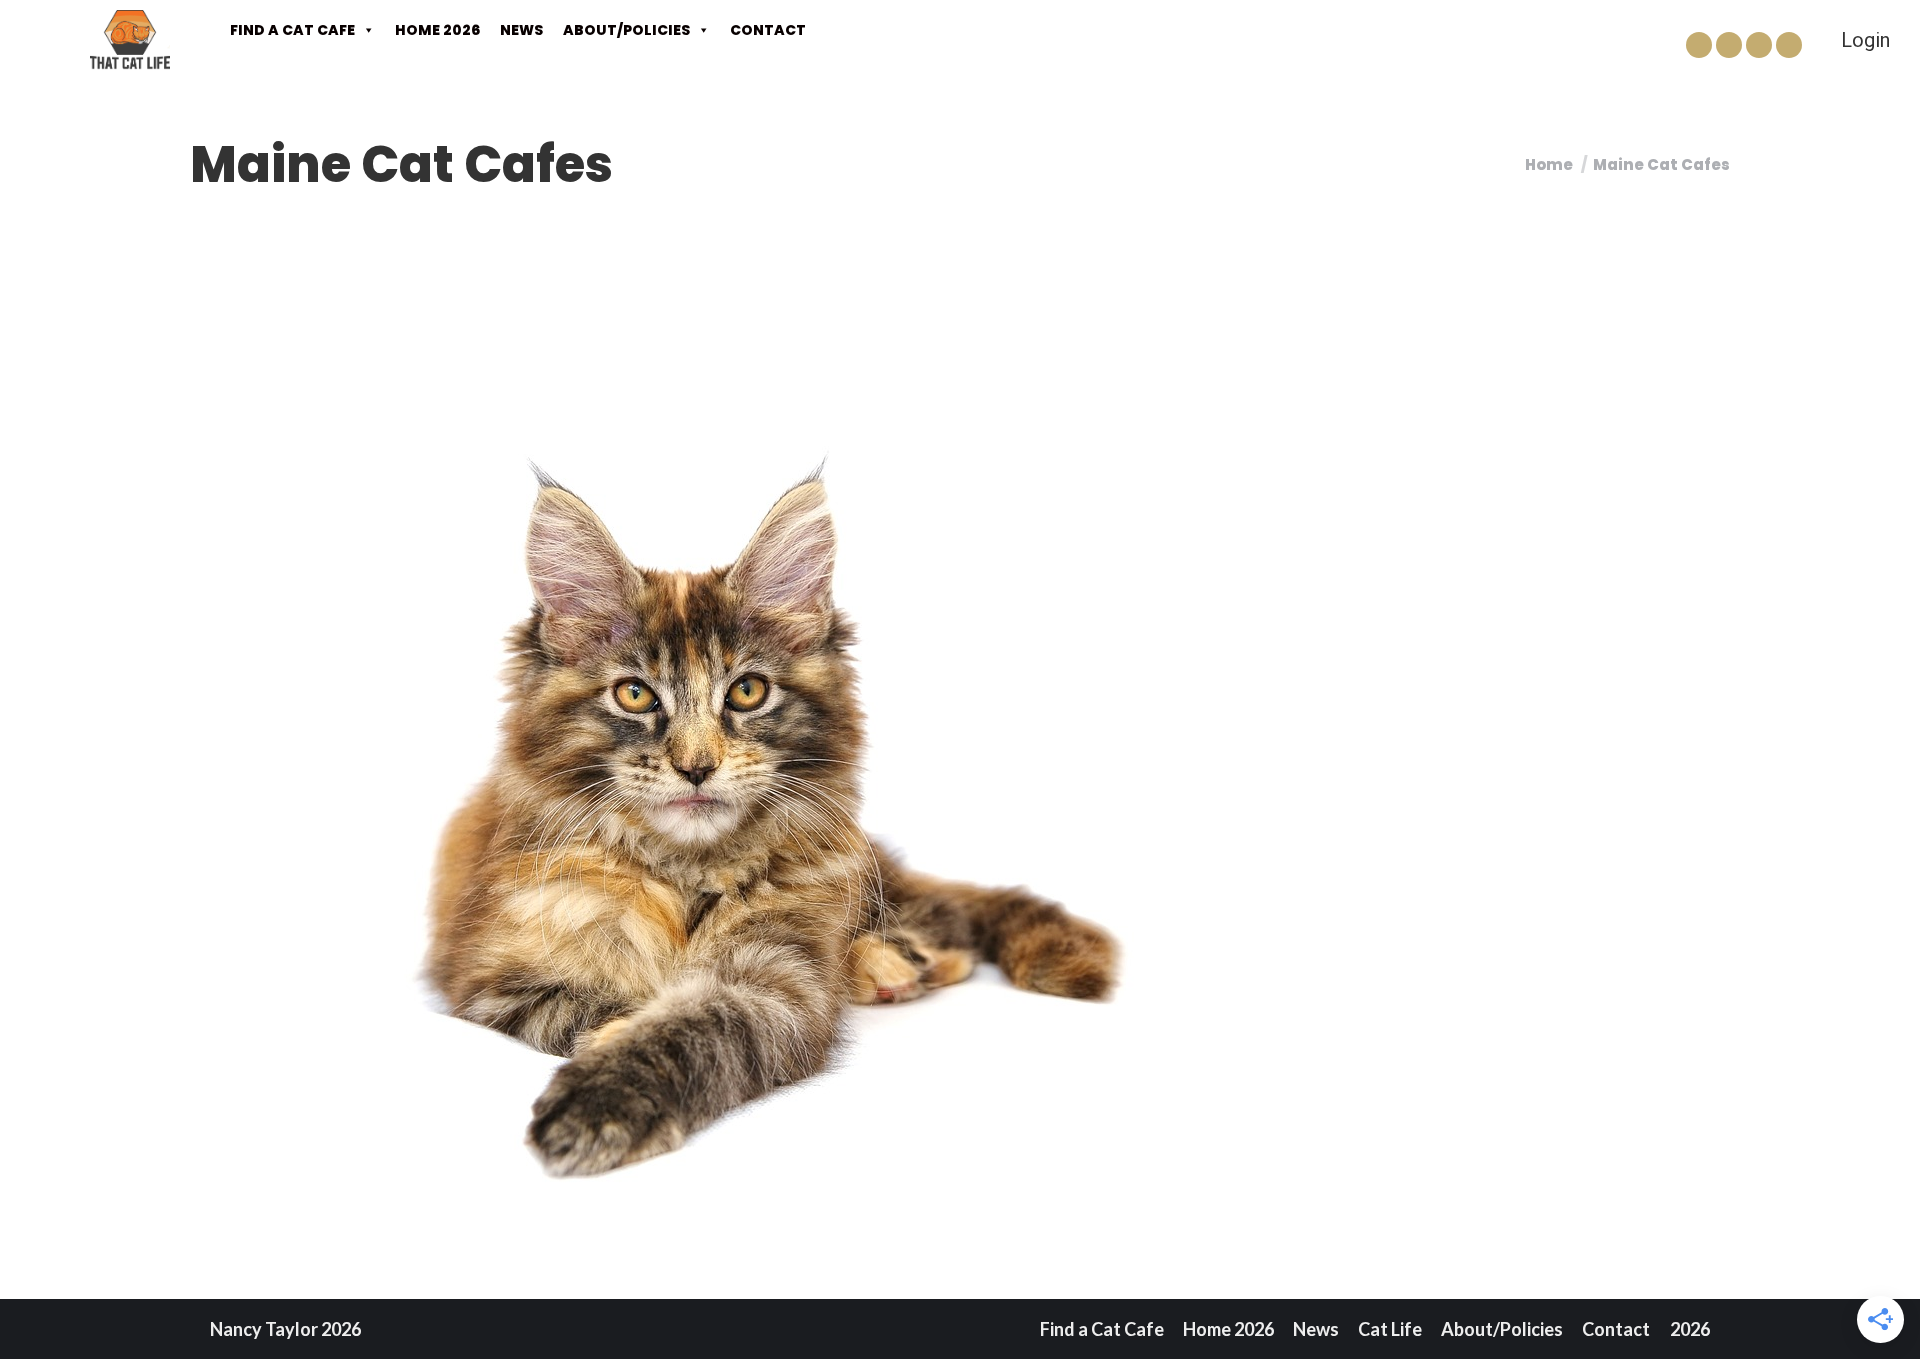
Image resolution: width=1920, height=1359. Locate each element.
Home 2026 (437, 30)
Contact (768, 30)
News (521, 30)
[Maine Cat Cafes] (960, 789)
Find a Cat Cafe (292, 30)
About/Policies (626, 30)
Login (1865, 40)
